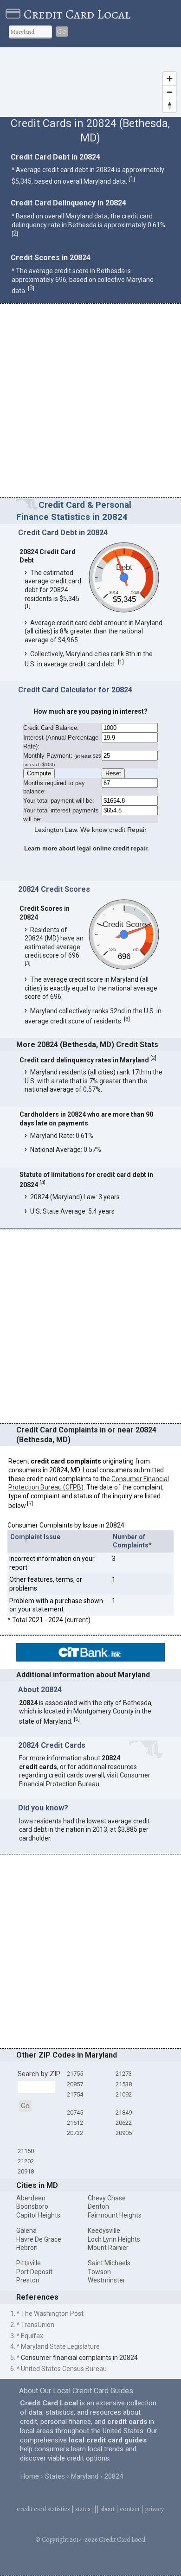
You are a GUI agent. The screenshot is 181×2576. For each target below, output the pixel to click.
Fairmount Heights (115, 2215)
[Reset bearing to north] (170, 105)
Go (62, 32)
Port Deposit (34, 2272)
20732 (75, 2133)
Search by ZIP (39, 2074)
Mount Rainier (108, 2248)
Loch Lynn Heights (114, 2239)
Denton (98, 2206)
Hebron (27, 2248)
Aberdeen (31, 2198)
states (83, 2509)
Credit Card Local (77, 14)
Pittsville (29, 2263)
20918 (26, 2171)
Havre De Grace (39, 2239)
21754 (75, 2094)
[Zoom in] (170, 79)
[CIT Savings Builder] (90, 1659)
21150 (26, 2151)
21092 (124, 2094)
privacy (154, 2509)
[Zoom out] (170, 92)
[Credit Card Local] (15, 14)
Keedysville (104, 2231)
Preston (28, 2280)
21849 (124, 2113)
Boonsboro (32, 2206)
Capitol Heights (38, 2215)
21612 (75, 2123)
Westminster (107, 2280)
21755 (75, 2074)
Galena (26, 2231)
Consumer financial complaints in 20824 (79, 2358)
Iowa (26, 1821)
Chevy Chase (107, 2198)
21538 (124, 2084)
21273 (124, 2074)
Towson (99, 2272)
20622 (124, 2123)
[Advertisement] (90, 402)
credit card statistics (43, 2509)
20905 (124, 2133)
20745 (75, 2113)
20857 (75, 2084)
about (107, 2509)
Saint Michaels (109, 2263)
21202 (26, 2161)
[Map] (90, 82)
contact (130, 2509)
